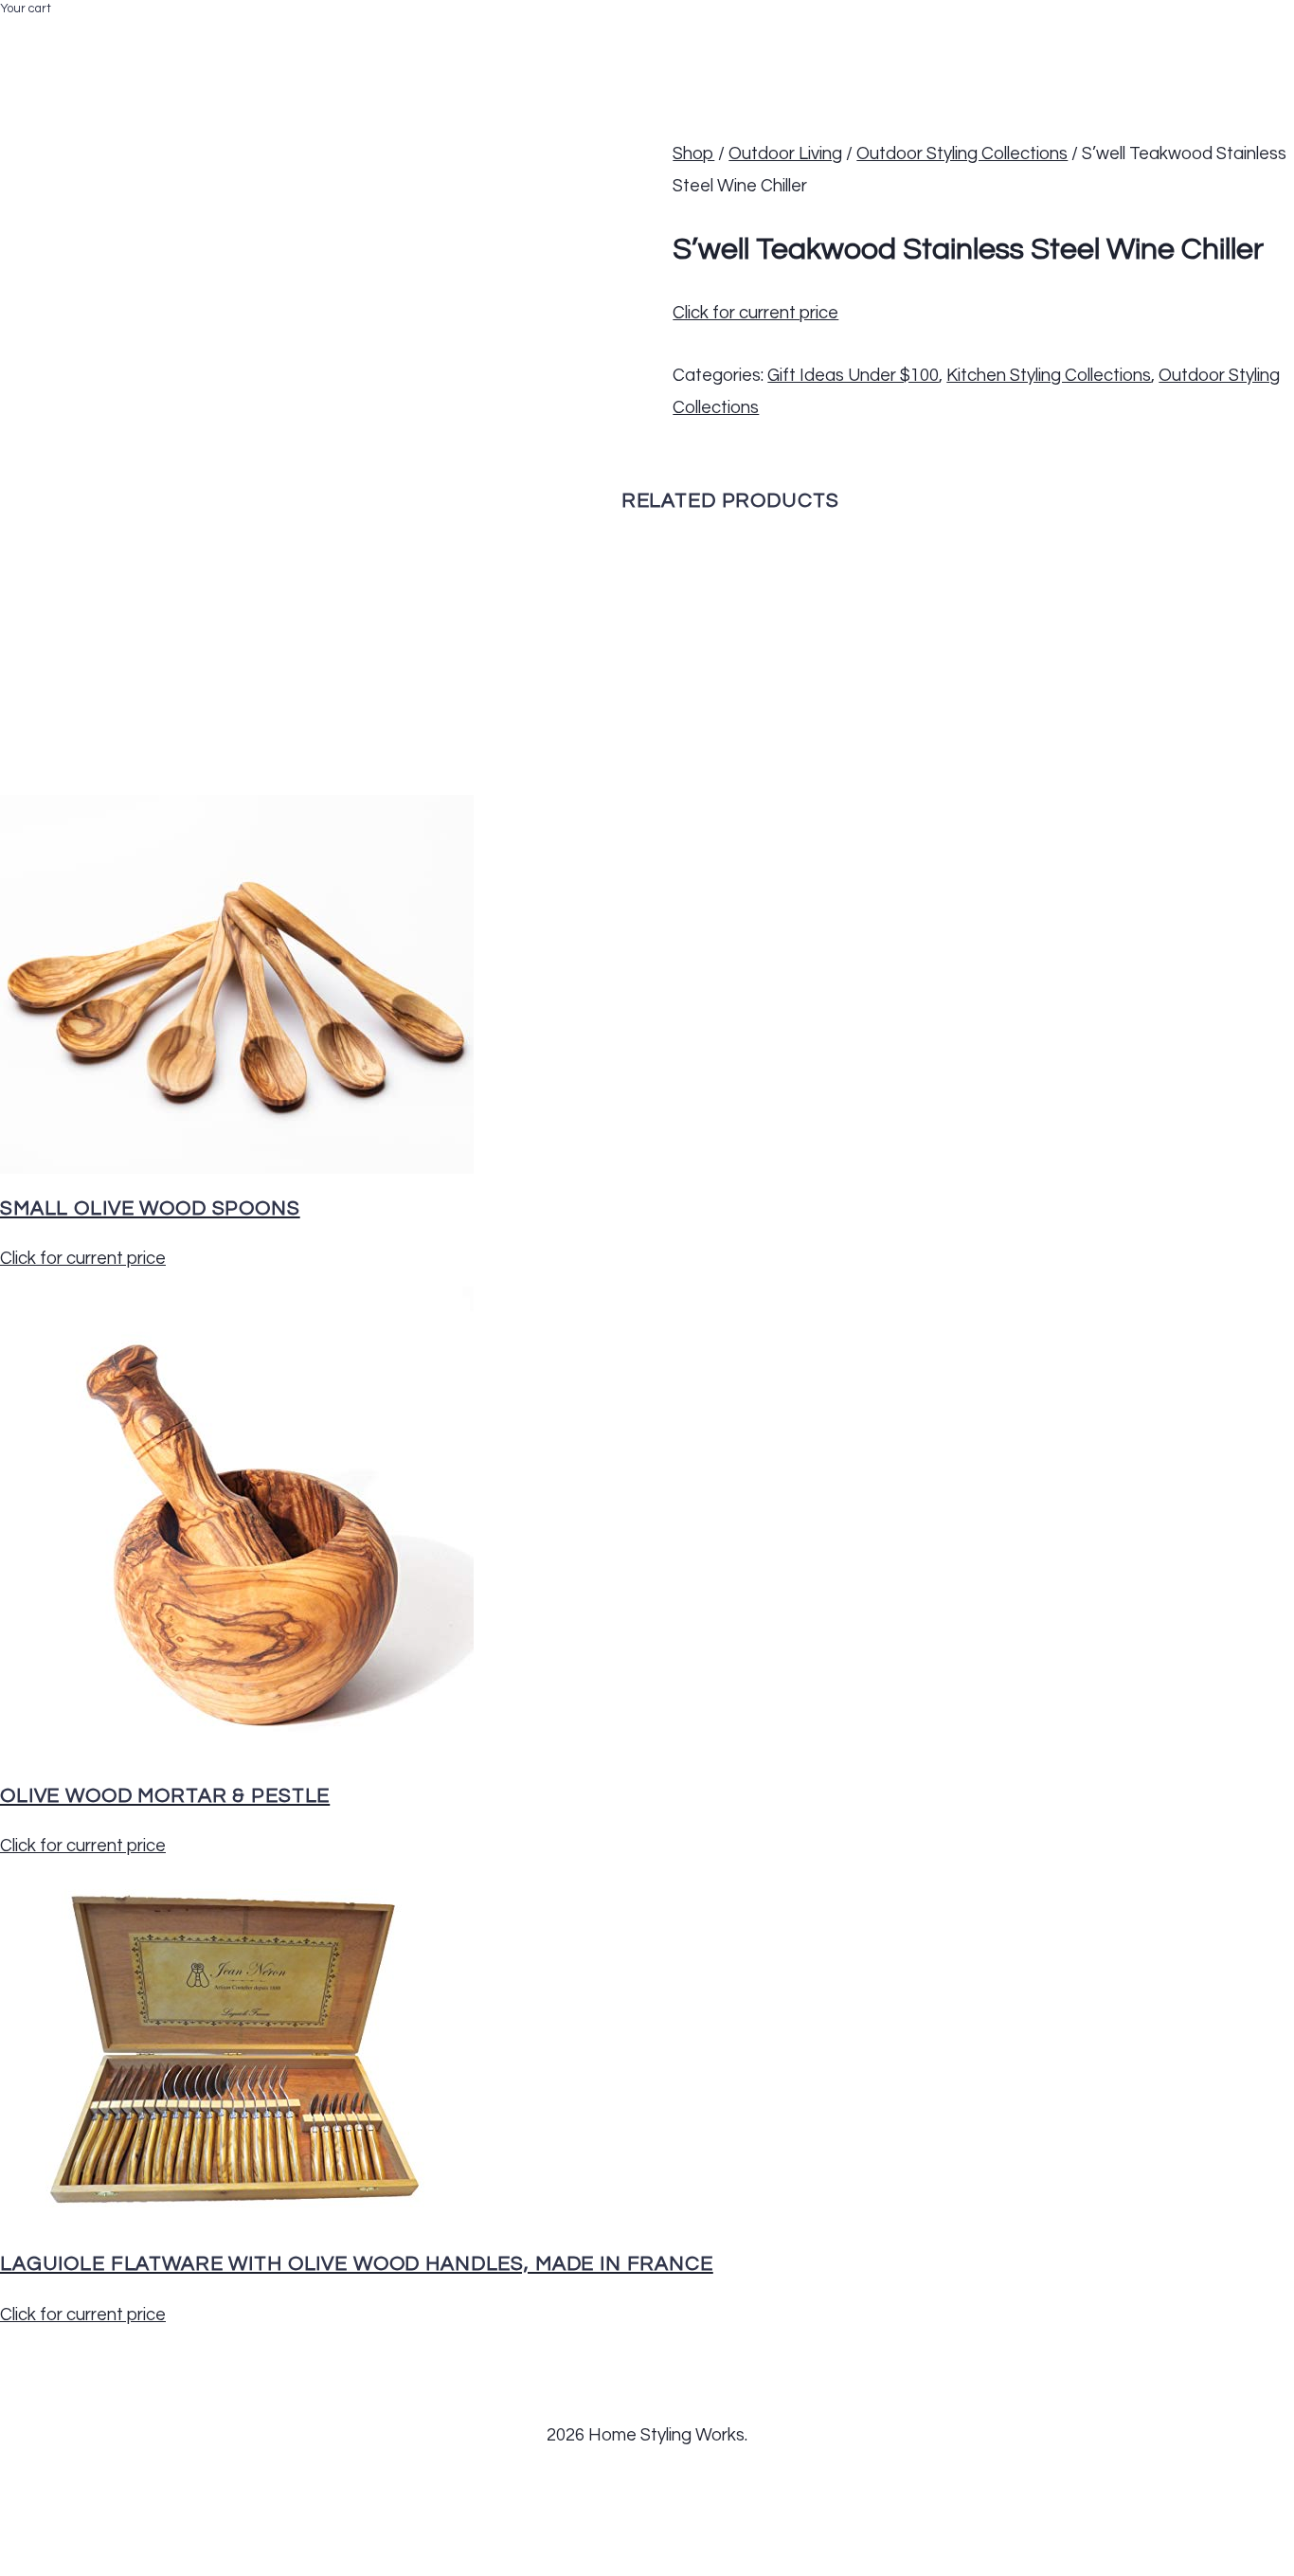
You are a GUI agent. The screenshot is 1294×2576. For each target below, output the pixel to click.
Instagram (1175, 35)
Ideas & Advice (763, 35)
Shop (693, 154)
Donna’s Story (503, 35)
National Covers (633, 35)
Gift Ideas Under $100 (853, 376)
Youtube (1263, 35)
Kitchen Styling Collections (1049, 376)
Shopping (866, 35)
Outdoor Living (785, 154)
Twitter (1090, 35)
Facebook (1007, 35)
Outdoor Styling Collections (962, 154)
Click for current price (755, 313)
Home (414, 35)
